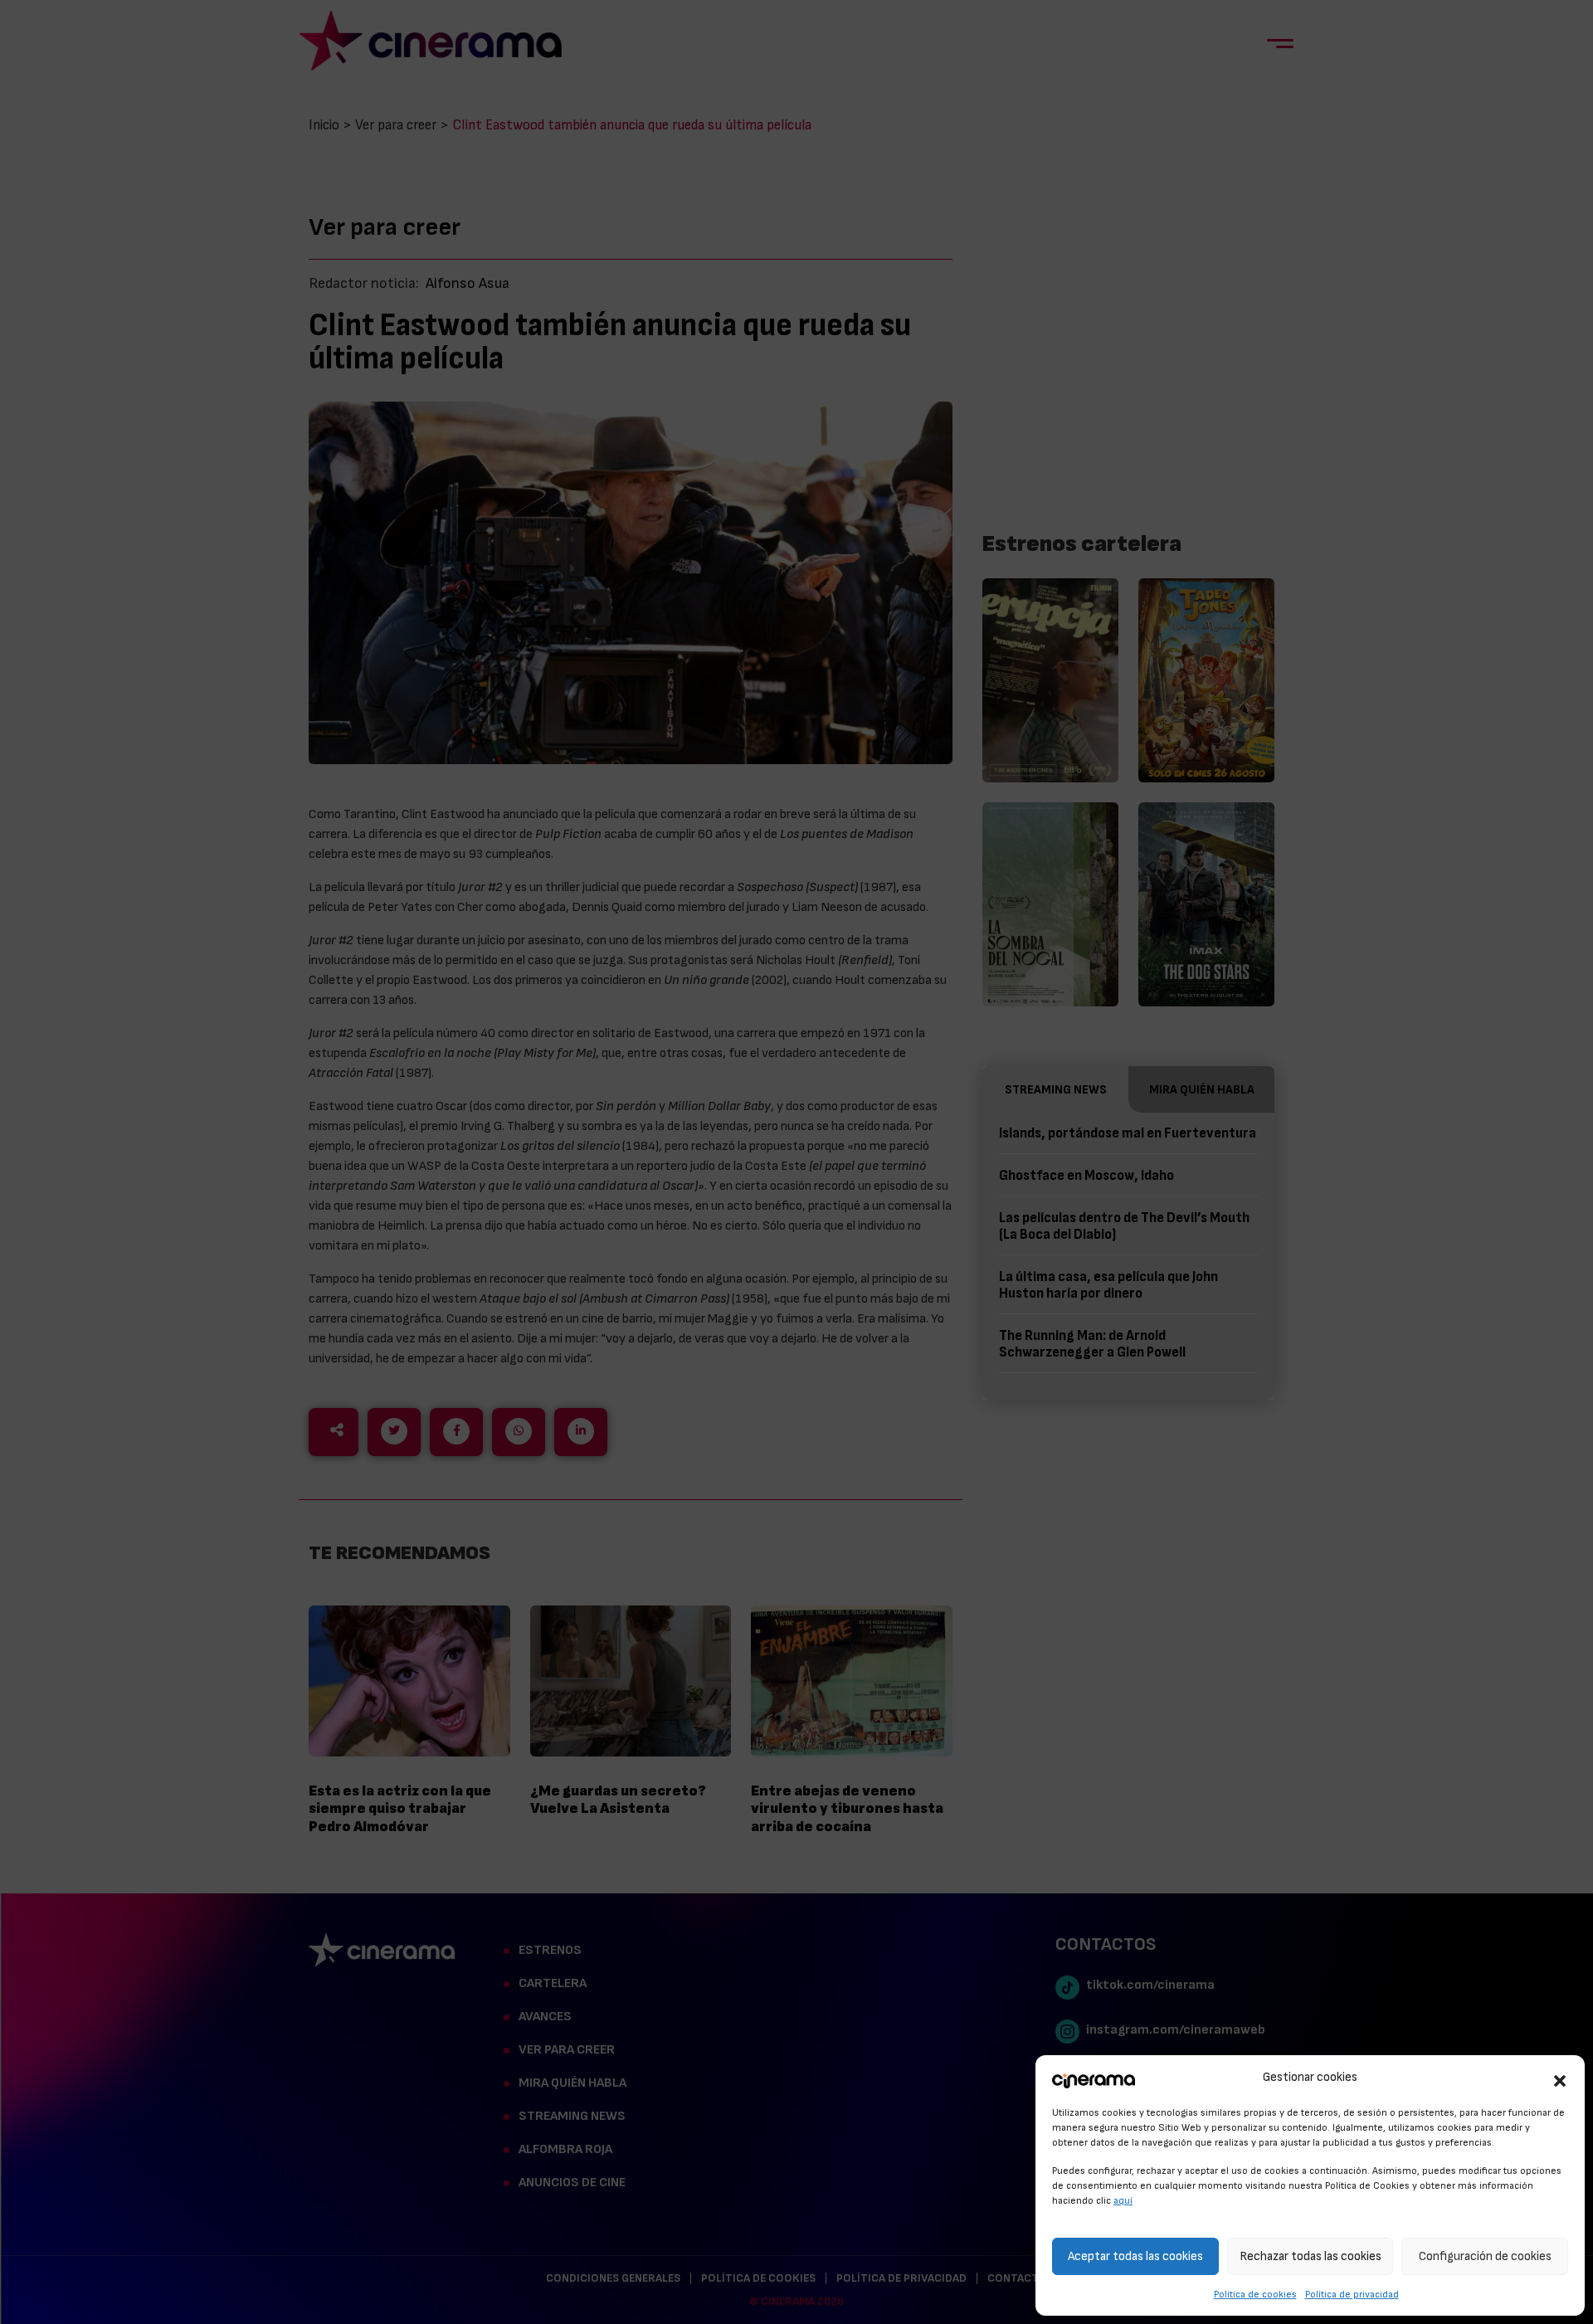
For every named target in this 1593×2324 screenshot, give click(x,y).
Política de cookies (1255, 2294)
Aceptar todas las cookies (1135, 2256)
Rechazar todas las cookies (1310, 2256)
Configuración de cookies (1485, 2256)
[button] (1560, 2078)
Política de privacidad (1352, 2294)
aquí (1123, 2200)
